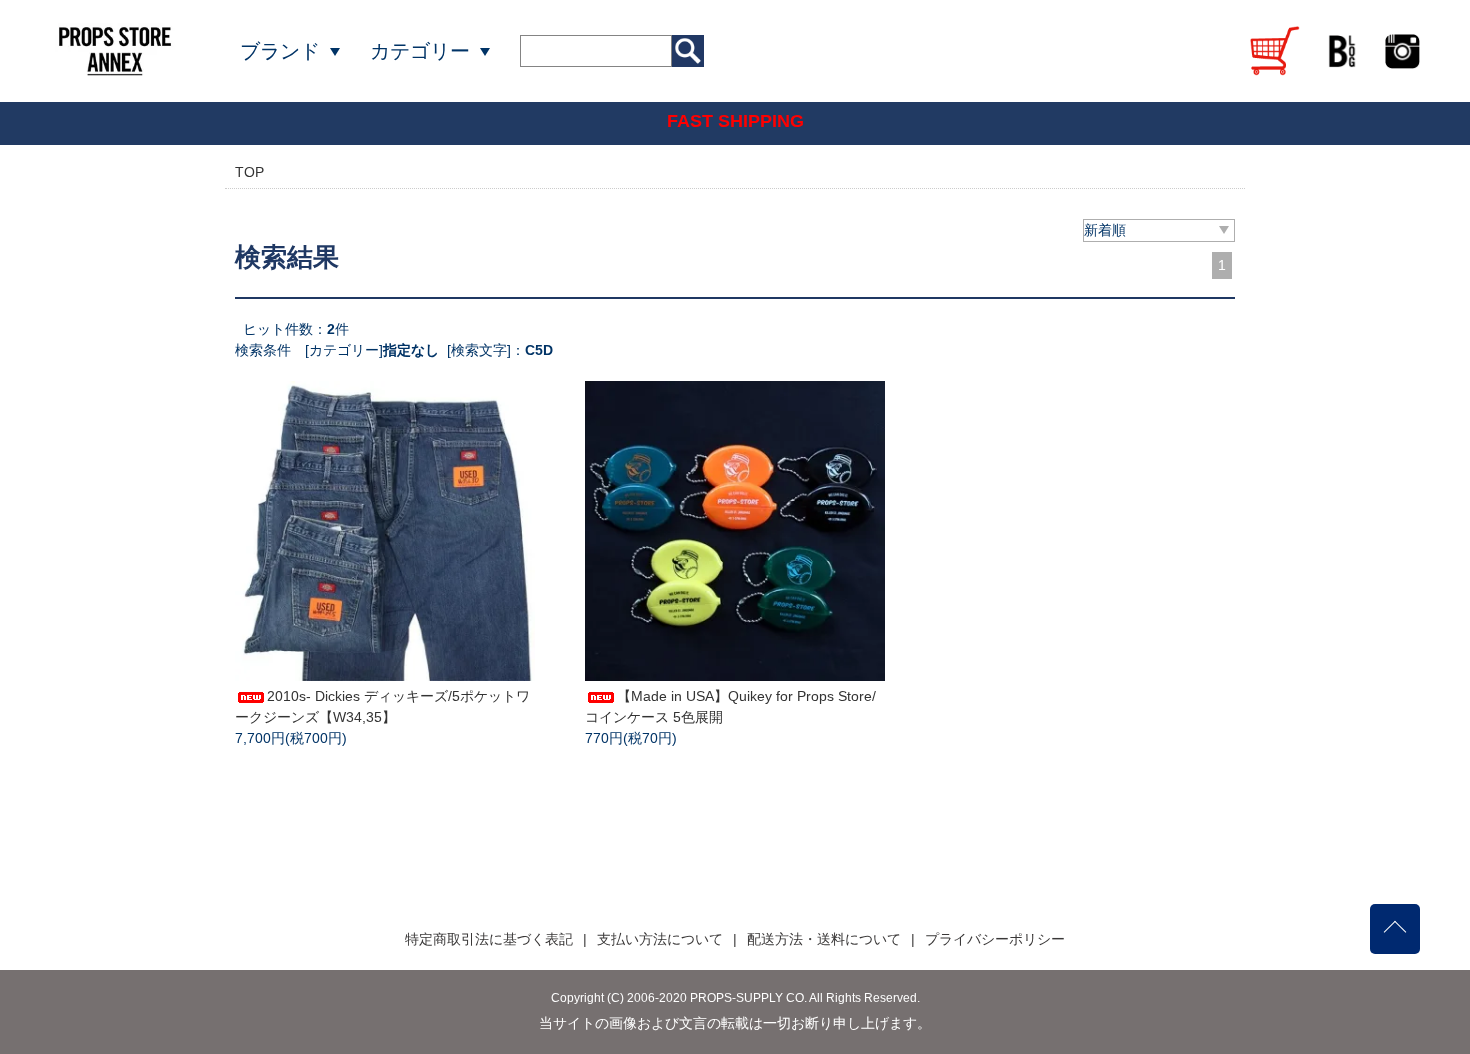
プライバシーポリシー (995, 939)
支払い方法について (660, 939)
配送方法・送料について (824, 939)
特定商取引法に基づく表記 (489, 939)
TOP (249, 172)
